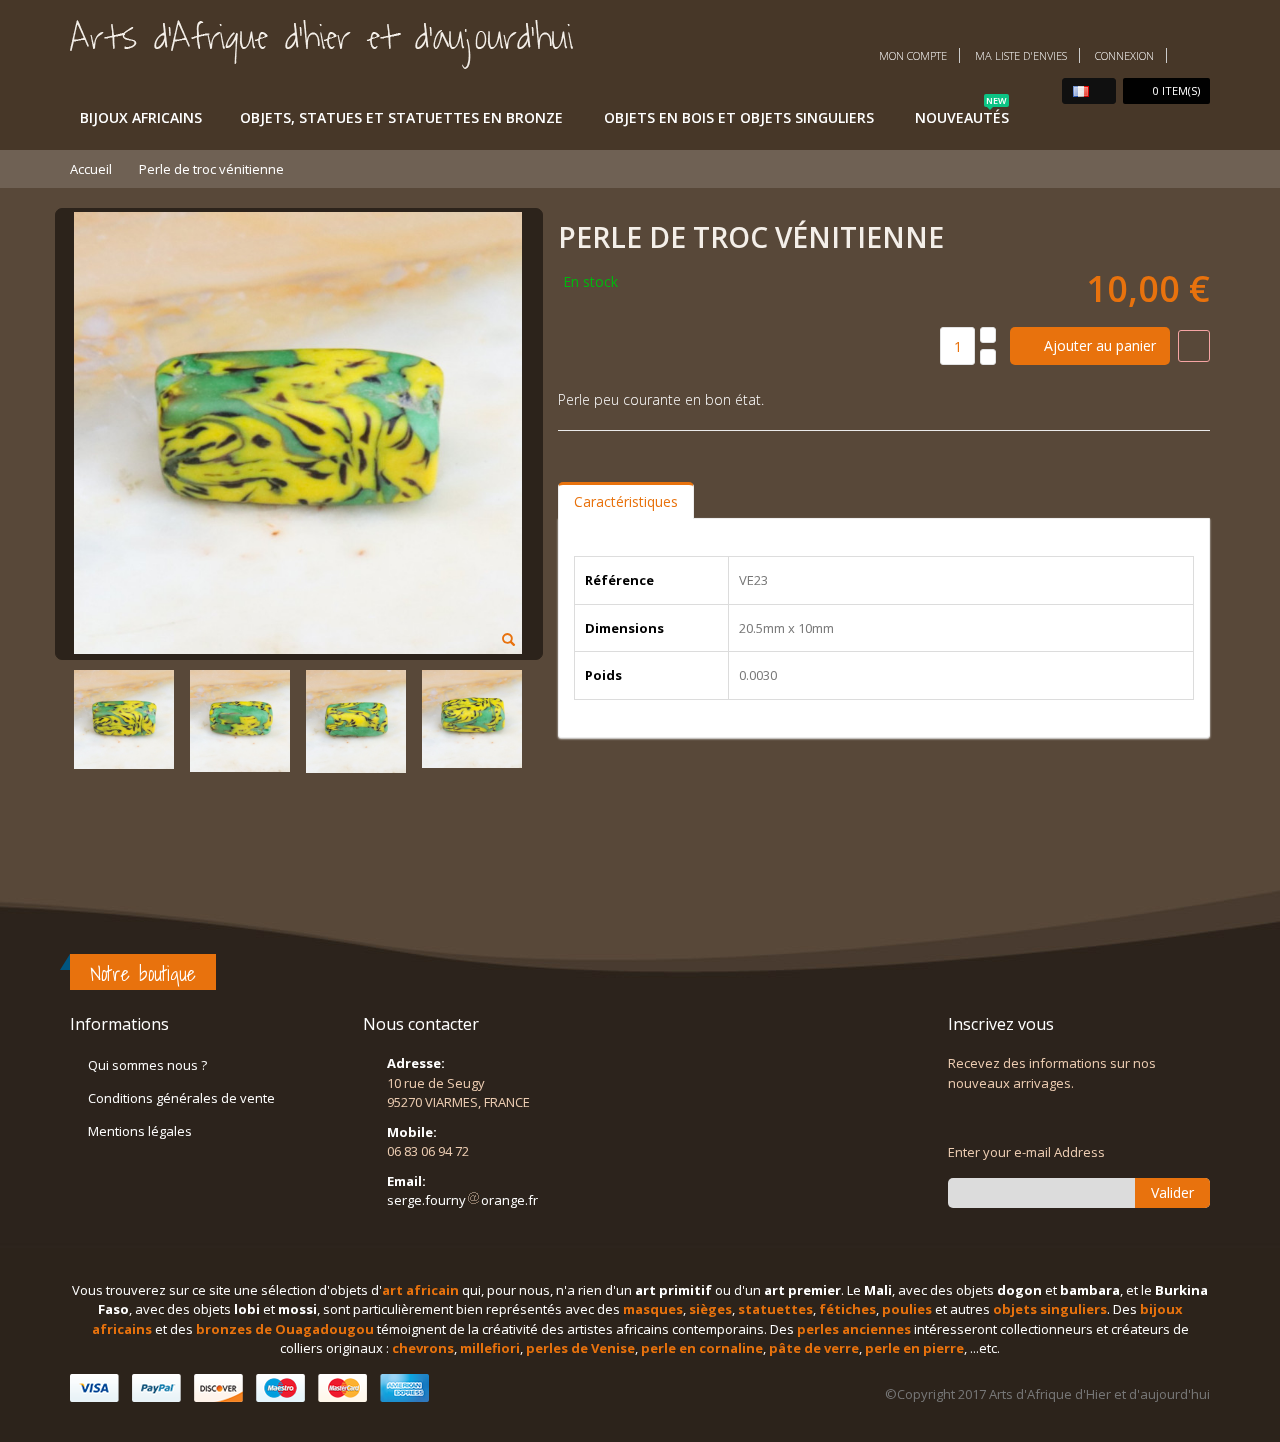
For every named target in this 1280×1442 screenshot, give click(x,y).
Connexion (1124, 55)
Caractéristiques (626, 501)
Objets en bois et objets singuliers (739, 117)
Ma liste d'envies (1021, 55)
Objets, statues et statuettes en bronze (401, 117)
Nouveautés (962, 114)
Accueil (91, 169)
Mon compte (913, 55)
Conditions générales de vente (181, 1098)
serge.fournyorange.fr (462, 1200)
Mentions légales (140, 1131)
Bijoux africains (141, 117)
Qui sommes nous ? (147, 1065)
